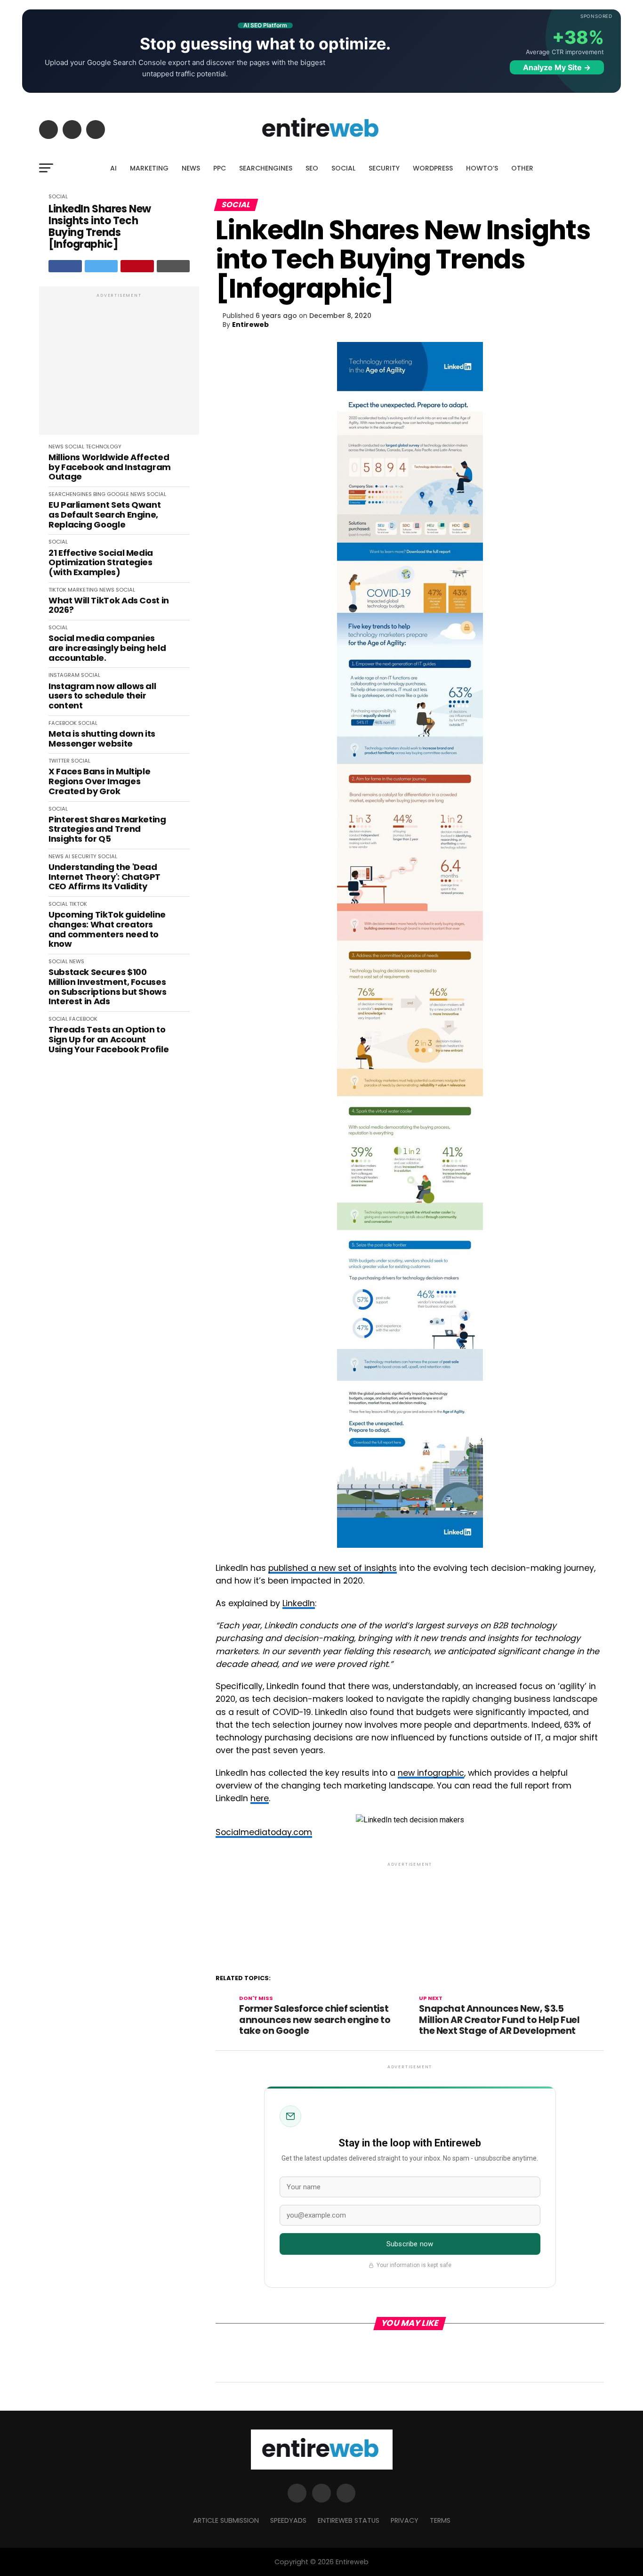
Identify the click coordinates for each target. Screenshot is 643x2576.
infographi (438, 1773)
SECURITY (384, 168)
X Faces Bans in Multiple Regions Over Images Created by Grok (99, 781)
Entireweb (250, 325)
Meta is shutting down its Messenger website (102, 739)
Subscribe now (410, 2244)
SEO (312, 168)
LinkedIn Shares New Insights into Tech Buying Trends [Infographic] (100, 227)
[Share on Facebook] (65, 266)
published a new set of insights (333, 1568)
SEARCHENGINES (266, 168)
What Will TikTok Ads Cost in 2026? (109, 605)
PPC (220, 168)
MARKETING (149, 168)
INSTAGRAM (64, 675)
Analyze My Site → (557, 67)
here (260, 1798)
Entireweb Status (349, 2520)
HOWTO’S (482, 168)
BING (99, 494)
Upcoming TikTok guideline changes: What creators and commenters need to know (107, 930)
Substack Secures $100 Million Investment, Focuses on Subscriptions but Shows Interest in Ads (108, 987)
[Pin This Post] (137, 266)
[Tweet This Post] (101, 266)
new (407, 1773)
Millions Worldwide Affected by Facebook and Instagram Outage (110, 467)
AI (113, 168)
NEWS (191, 168)
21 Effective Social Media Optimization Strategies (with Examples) (101, 563)
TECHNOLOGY (104, 447)
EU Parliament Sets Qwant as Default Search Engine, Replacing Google (104, 515)
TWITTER (59, 761)
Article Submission (226, 2520)
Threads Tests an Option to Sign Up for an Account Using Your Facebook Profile (109, 1040)
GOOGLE (118, 494)
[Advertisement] (119, 366)
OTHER (522, 168)
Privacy (405, 2520)
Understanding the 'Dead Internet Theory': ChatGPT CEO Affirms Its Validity (104, 877)
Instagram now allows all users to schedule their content (102, 696)
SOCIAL (343, 168)
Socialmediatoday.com (264, 1832)
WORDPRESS (433, 168)
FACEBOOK (63, 723)
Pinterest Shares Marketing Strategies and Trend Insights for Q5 (107, 829)
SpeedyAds (288, 2520)
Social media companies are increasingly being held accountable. (107, 648)
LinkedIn (299, 1603)
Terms (440, 2520)
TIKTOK (57, 590)
